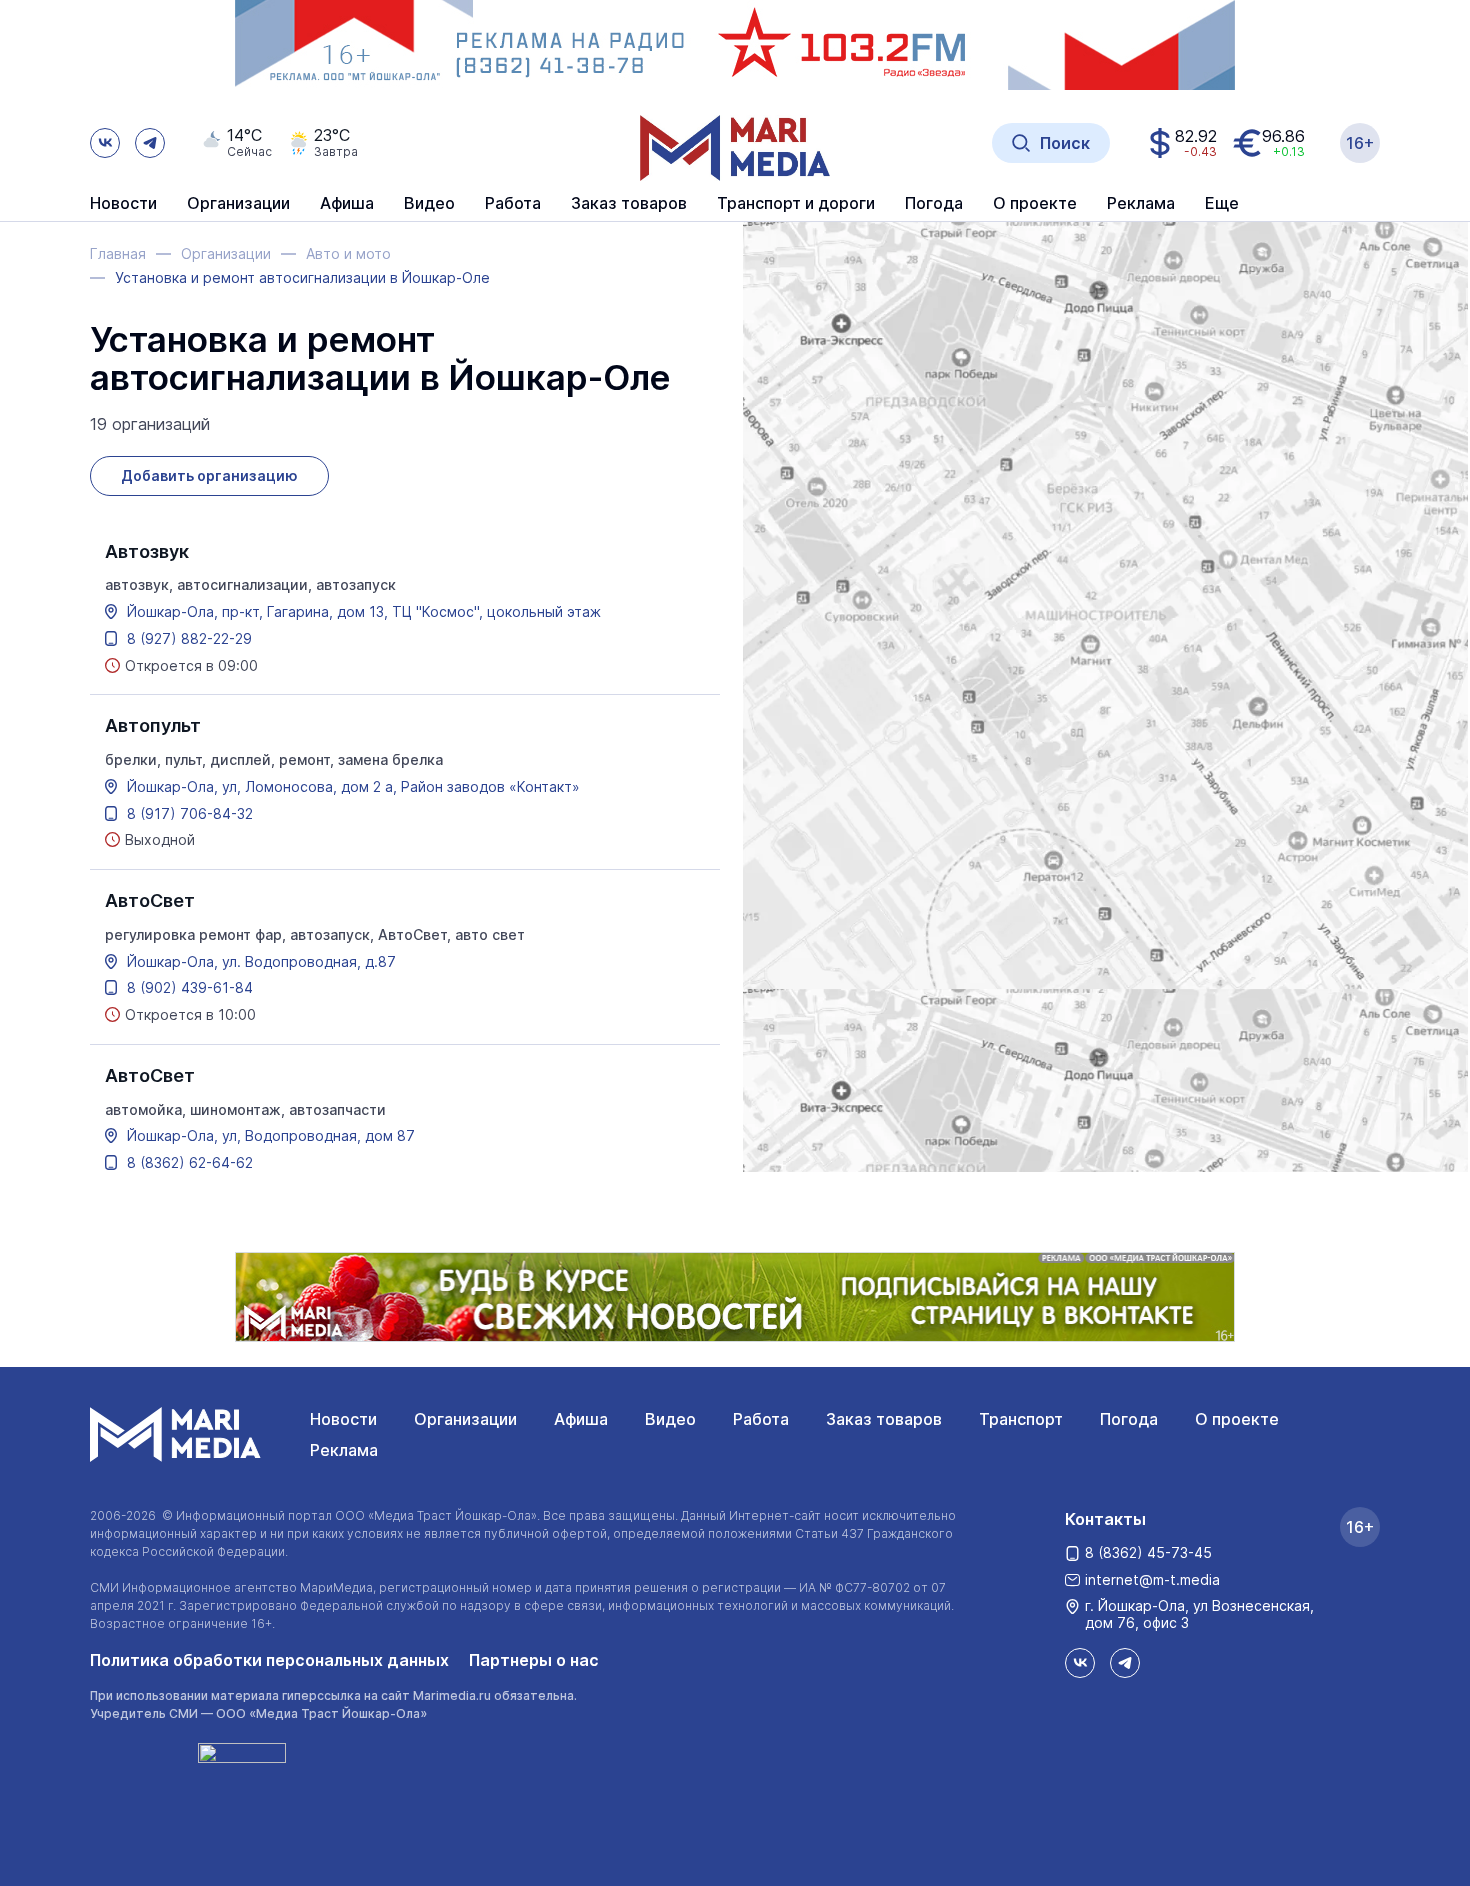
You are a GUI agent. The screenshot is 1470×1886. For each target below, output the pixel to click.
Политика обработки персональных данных (269, 1660)
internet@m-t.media (1152, 1579)
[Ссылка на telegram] (150, 143)
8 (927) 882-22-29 (189, 639)
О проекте (1237, 1419)
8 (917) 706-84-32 (190, 814)
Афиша (581, 1419)
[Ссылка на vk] (105, 143)
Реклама (344, 1450)
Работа (513, 204)
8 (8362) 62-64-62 (190, 1163)
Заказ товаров (884, 1419)
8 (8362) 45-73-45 (1148, 1552)
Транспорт (1021, 1419)
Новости (123, 204)
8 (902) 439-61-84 (190, 988)
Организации (465, 1419)
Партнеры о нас (534, 1660)
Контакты (1105, 1519)
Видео (429, 204)
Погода (1129, 1419)
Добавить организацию (209, 475)
